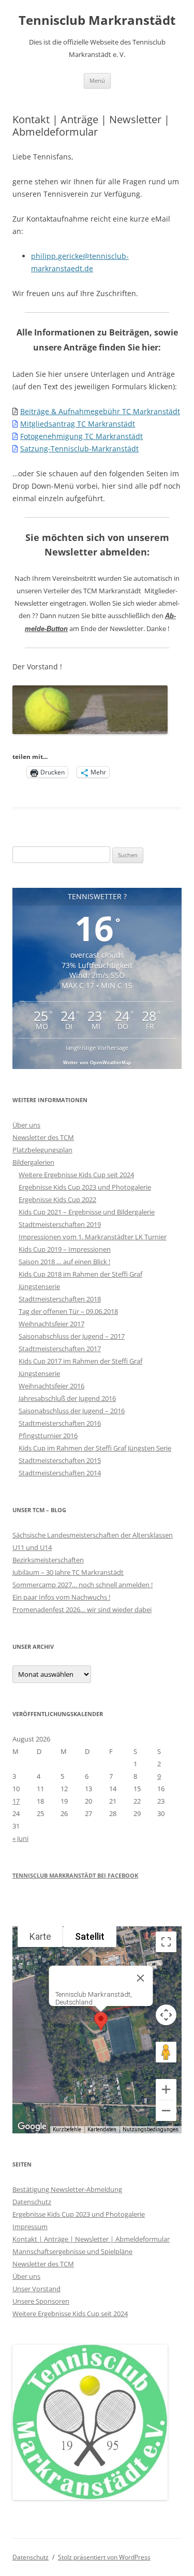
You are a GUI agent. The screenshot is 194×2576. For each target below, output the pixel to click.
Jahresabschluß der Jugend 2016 (67, 1398)
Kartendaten (102, 2129)
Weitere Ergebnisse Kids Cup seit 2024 (76, 1175)
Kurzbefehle (67, 2129)
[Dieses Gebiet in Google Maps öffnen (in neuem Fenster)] (32, 2127)
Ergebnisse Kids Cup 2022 (57, 1199)
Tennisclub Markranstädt (97, 20)
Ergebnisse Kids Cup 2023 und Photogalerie (85, 1187)
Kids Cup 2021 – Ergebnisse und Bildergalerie (87, 1212)
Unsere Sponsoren (41, 2301)
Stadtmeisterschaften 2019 (60, 1224)
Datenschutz (32, 2202)
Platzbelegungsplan (42, 1150)
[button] (101, 2021)
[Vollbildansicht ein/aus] (166, 1942)
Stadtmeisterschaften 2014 (60, 1473)
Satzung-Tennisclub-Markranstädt (79, 449)
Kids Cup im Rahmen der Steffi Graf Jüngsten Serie (95, 1448)
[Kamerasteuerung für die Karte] (166, 2015)
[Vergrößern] (166, 2089)
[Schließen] (140, 1978)
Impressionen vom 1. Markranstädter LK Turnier (93, 1237)
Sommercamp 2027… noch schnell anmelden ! (83, 1585)
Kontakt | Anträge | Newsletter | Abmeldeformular (91, 2239)
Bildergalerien (33, 1162)
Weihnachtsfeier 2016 (51, 1386)
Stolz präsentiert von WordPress (104, 2557)
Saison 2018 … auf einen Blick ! (64, 1262)
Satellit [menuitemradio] (90, 1936)
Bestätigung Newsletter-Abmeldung (67, 2189)
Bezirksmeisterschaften (48, 1560)
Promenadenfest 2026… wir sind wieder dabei (82, 1609)
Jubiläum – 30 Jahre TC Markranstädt (68, 1572)
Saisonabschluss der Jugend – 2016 (72, 1411)
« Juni (20, 1838)
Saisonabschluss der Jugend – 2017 (72, 1336)
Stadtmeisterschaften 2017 (60, 1349)
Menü (97, 80)
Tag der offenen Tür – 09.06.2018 (68, 1311)
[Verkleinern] (166, 2111)
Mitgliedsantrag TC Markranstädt (78, 424)
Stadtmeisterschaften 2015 (60, 1460)
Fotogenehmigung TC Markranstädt (81, 436)
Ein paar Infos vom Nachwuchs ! (61, 1597)
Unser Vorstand (36, 2289)
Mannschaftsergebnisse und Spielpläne (72, 2251)
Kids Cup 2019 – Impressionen (65, 1249)
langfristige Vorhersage (97, 1048)
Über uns (26, 1125)
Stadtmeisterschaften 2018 (60, 1299)
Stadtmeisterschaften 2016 (60, 1423)
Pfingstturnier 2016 (48, 1436)
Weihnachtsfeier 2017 (51, 1324)
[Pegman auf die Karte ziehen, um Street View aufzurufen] (166, 2052)
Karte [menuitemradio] (40, 1936)
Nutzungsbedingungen (151, 2129)
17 (16, 1801)
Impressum (30, 2227)
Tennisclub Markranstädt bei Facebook (75, 1875)
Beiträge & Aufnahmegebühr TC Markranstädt (100, 411)
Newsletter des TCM (43, 1137)
